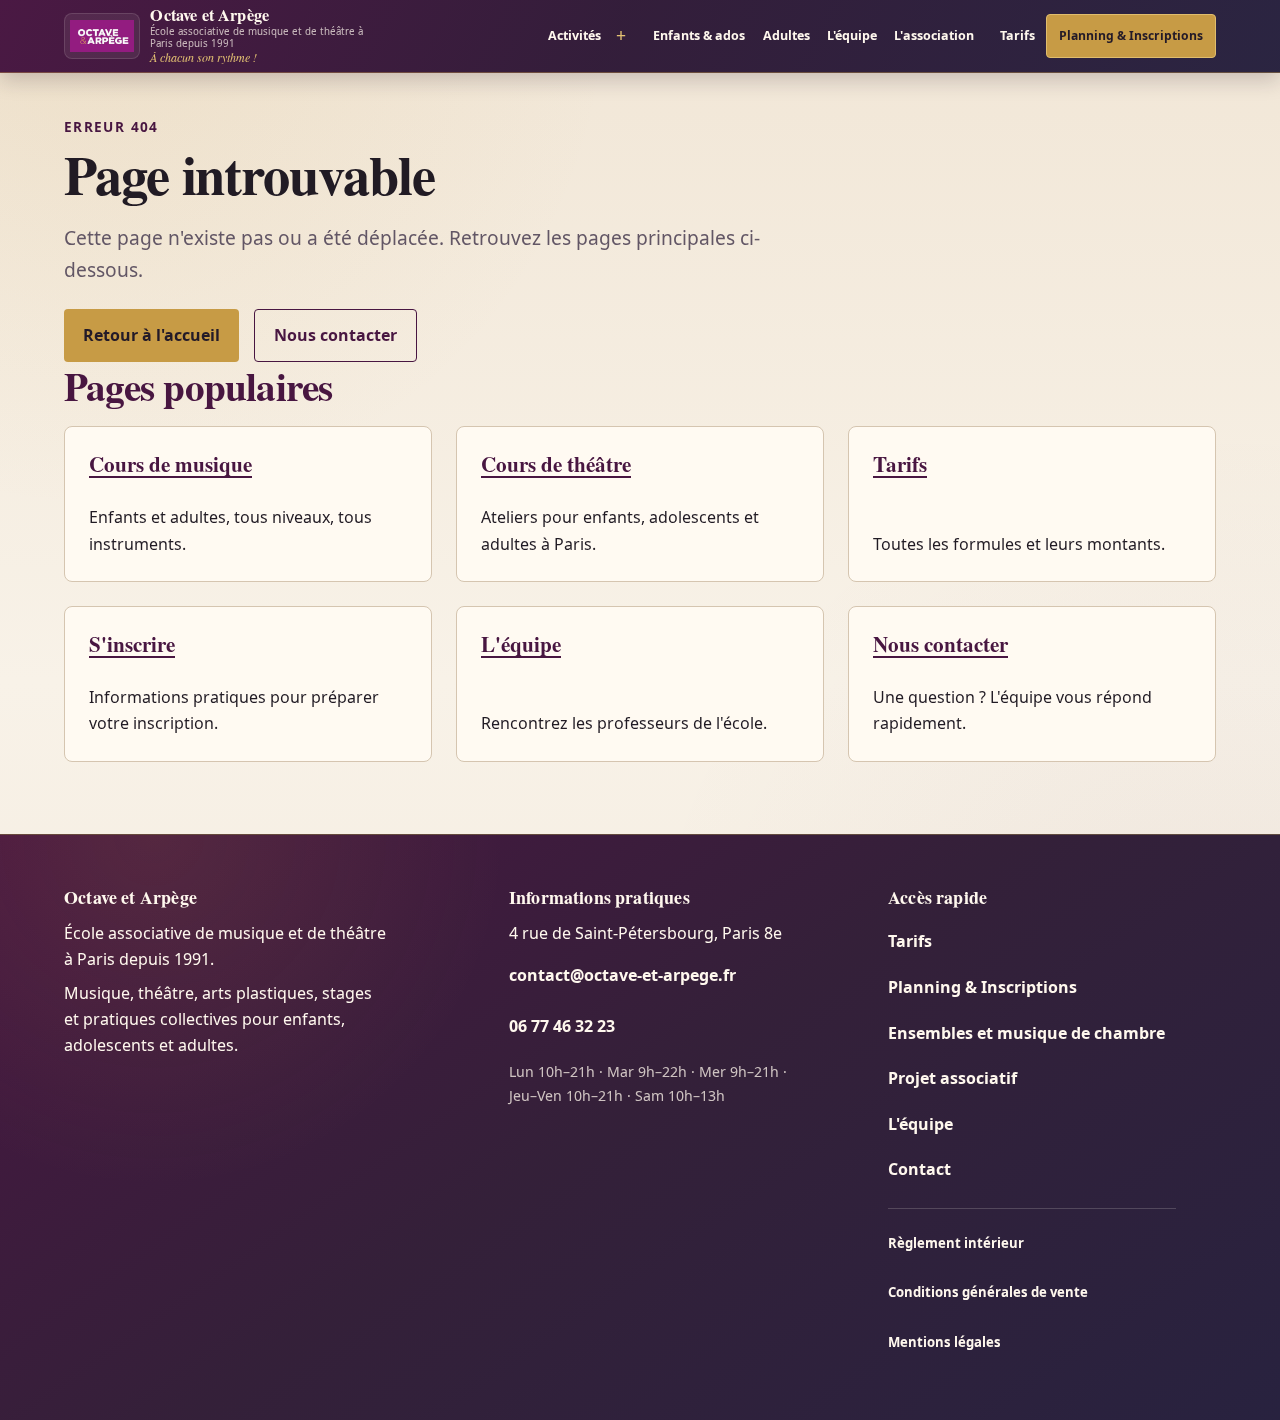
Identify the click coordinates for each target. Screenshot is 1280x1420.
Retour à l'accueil (151, 335)
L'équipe (852, 35)
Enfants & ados (699, 35)
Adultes (786, 35)
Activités (574, 35)
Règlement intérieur (956, 1243)
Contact (919, 1169)
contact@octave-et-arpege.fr (622, 975)
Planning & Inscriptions (1131, 35)
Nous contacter (335, 335)
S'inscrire (132, 643)
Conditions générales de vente (988, 1292)
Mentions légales (944, 1342)
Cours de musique (170, 463)
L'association (934, 35)
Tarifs (1017, 35)
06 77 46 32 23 (562, 1026)
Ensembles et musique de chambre (1026, 1033)
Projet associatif (952, 1078)
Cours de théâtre (556, 463)
